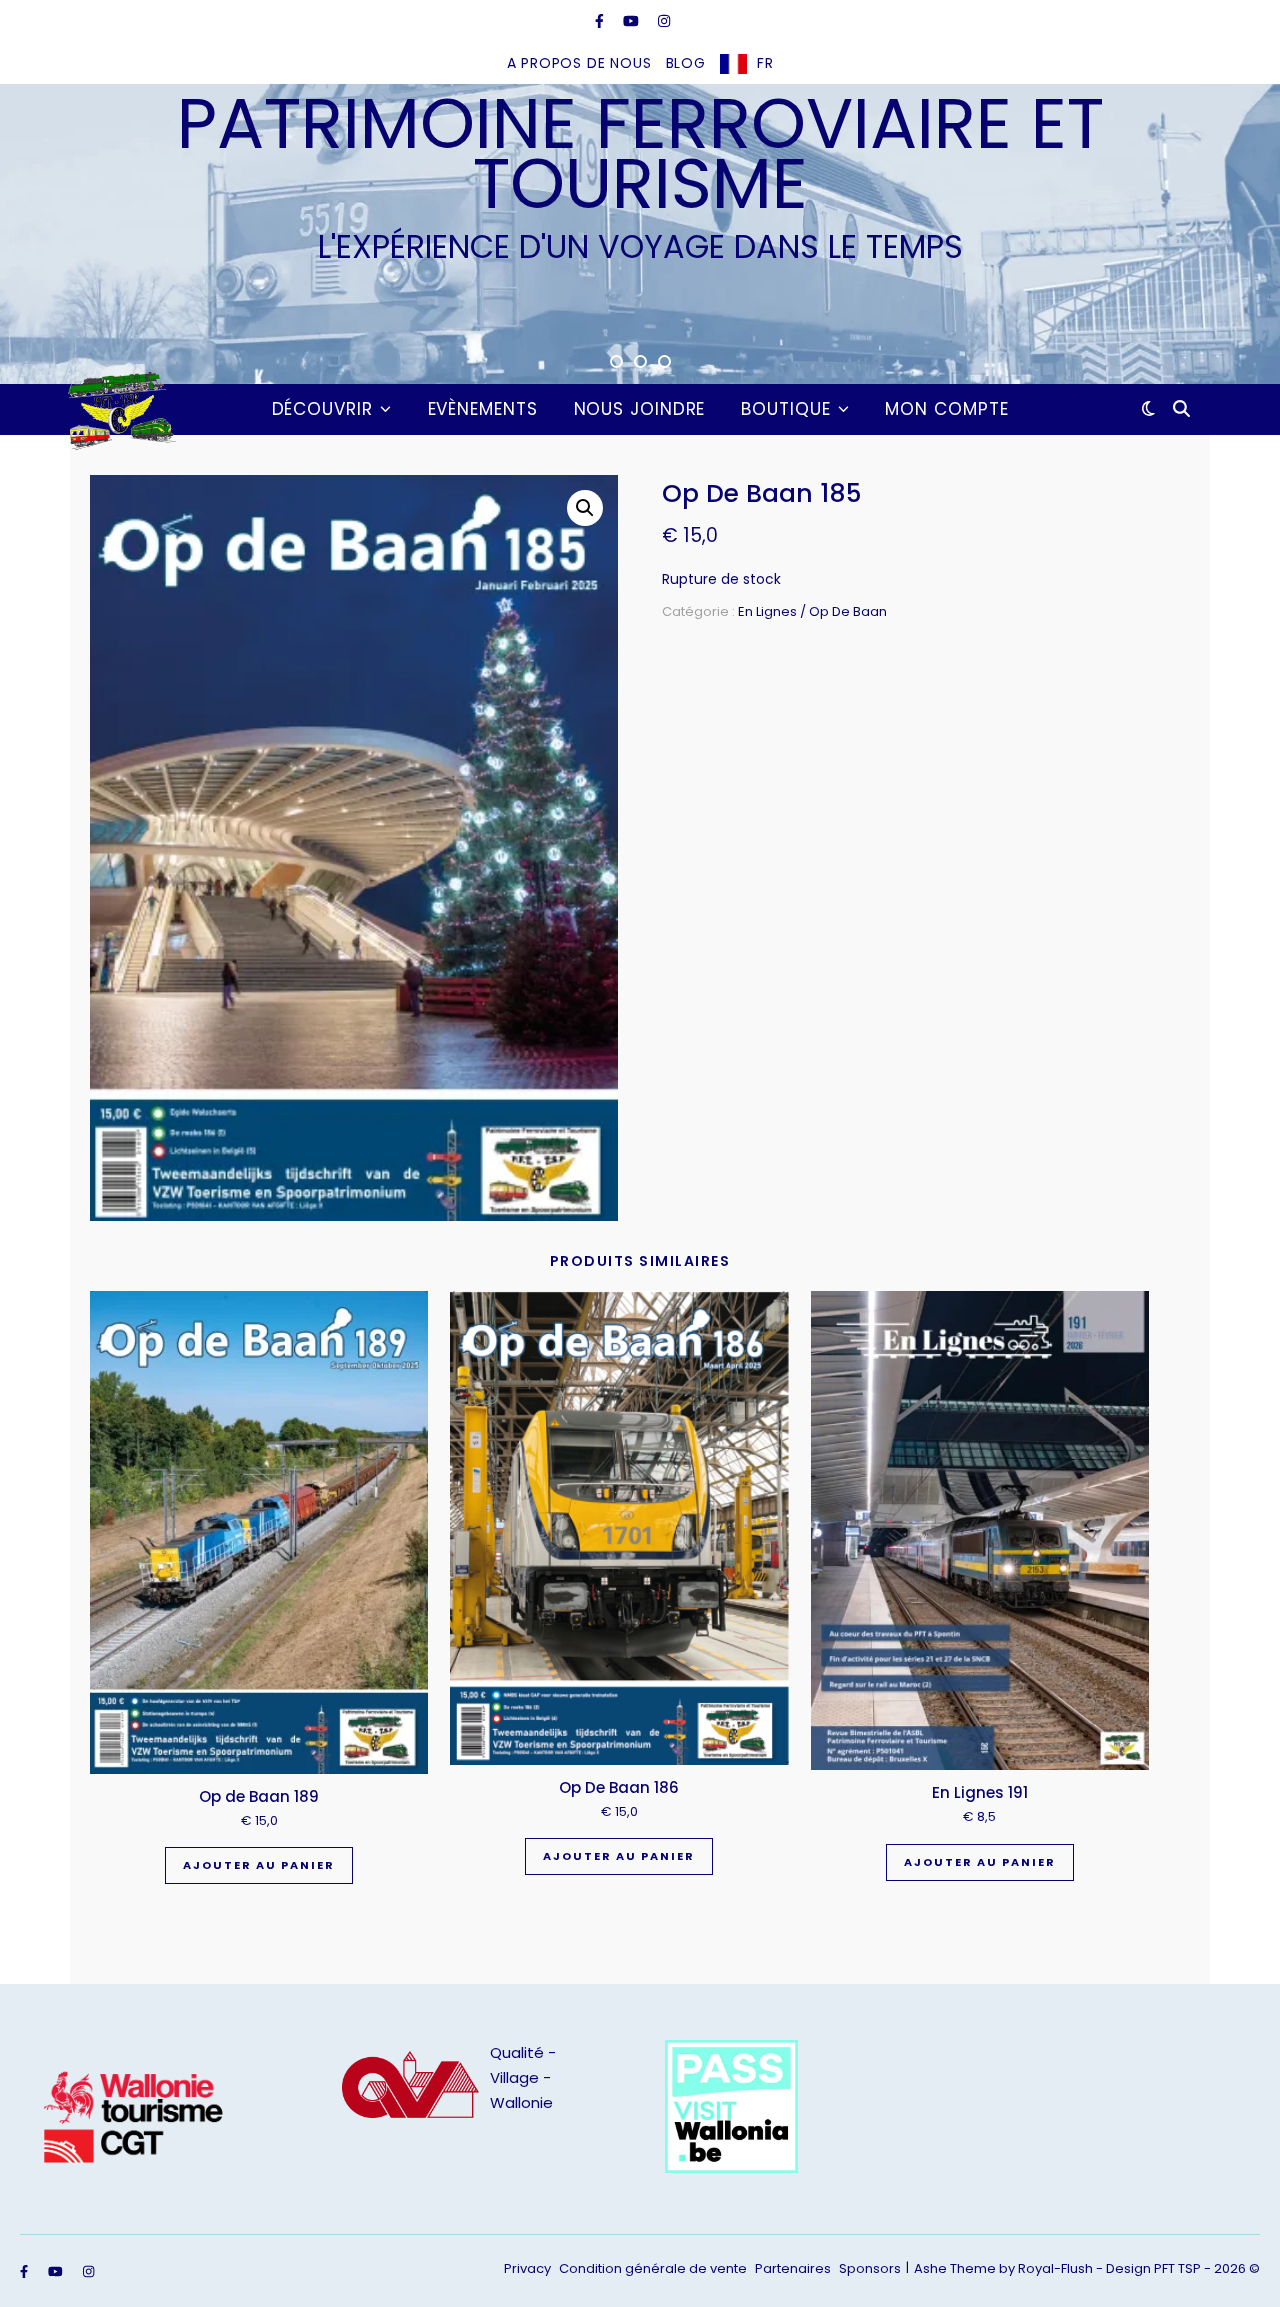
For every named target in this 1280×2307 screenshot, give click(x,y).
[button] (585, 508)
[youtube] (633, 21)
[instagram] (664, 21)
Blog (686, 63)
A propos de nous (579, 63)
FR (765, 63)
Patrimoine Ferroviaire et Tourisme (640, 154)
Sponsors (870, 2268)
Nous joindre (640, 409)
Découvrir (322, 409)
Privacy (527, 2268)
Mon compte (946, 409)
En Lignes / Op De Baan (812, 611)
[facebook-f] (601, 21)
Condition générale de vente (653, 2268)
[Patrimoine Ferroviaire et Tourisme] (118, 409)
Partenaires (793, 2268)
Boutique (785, 409)
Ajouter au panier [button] (259, 1865)
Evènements (483, 409)
